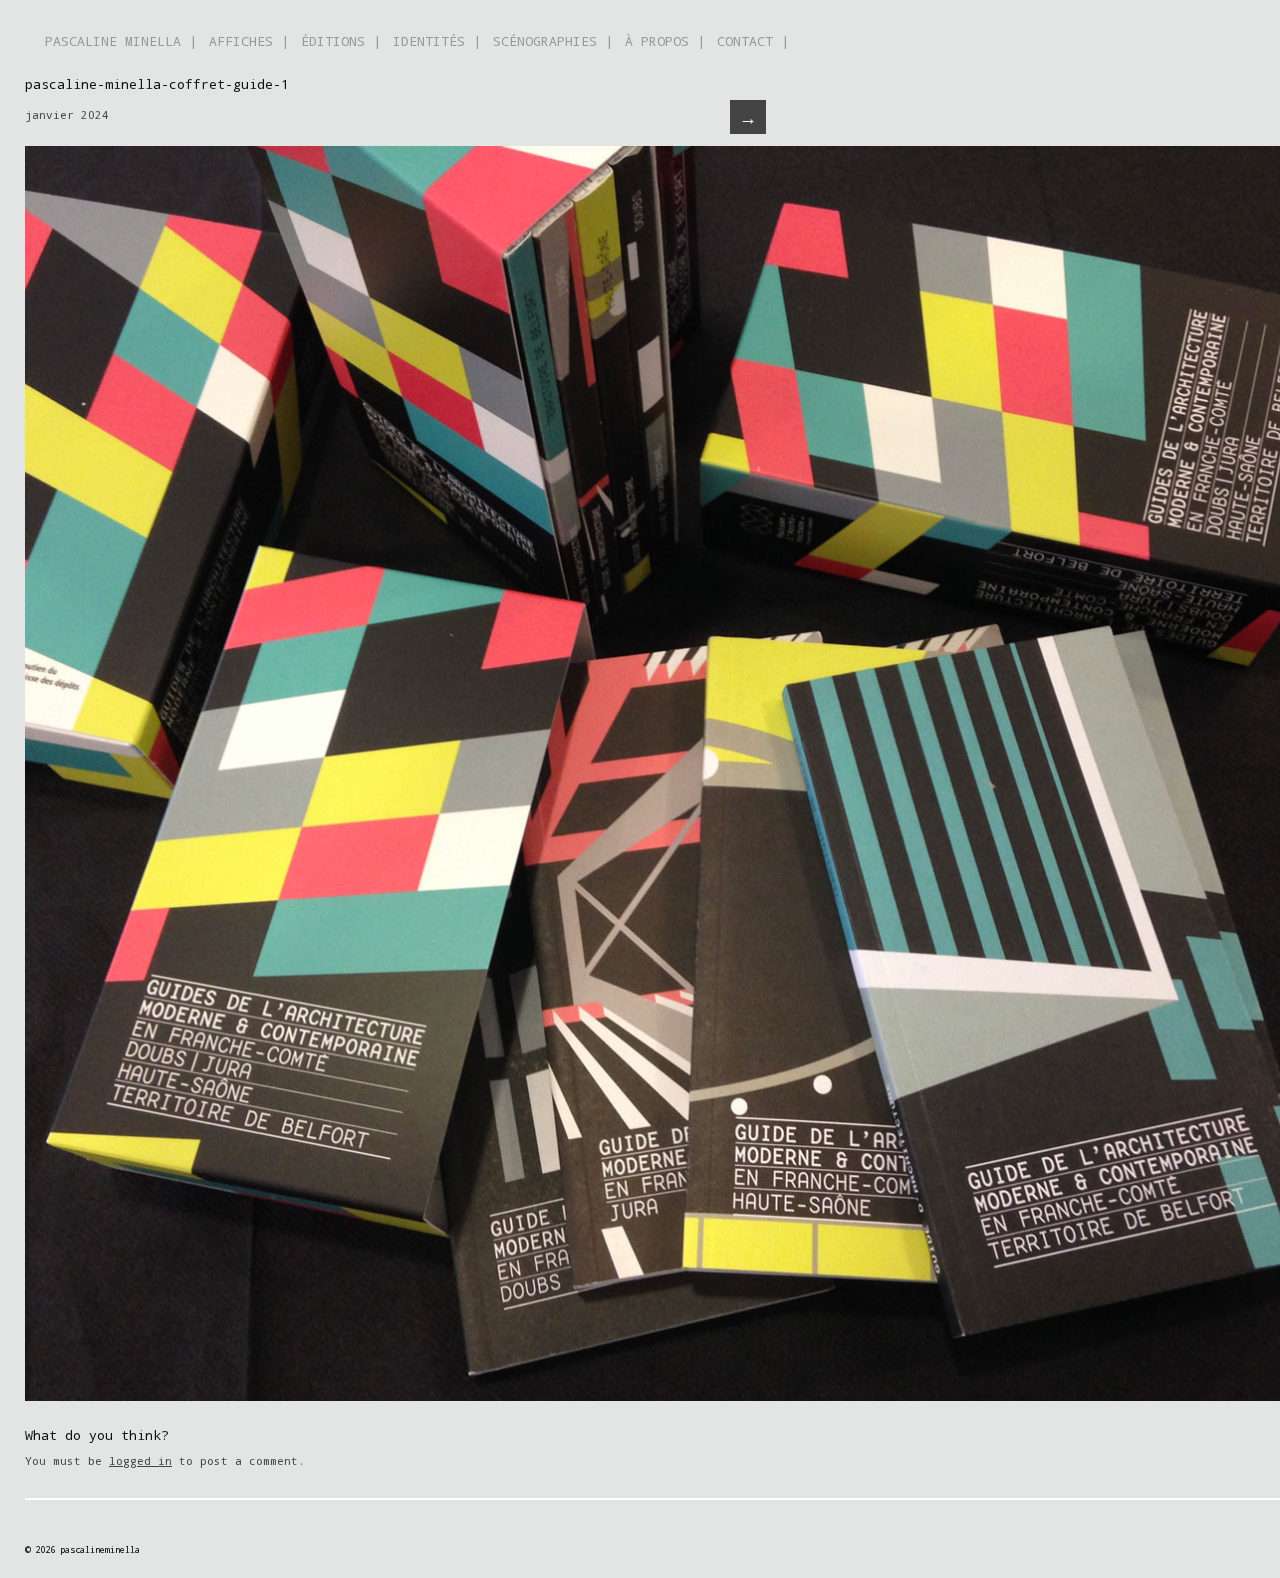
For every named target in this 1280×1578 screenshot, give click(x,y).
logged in (140, 1460)
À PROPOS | (665, 41)
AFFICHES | (249, 41)
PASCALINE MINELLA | (121, 41)
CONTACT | (753, 41)
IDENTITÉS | (437, 41)
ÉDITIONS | (341, 41)
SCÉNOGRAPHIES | (553, 41)
